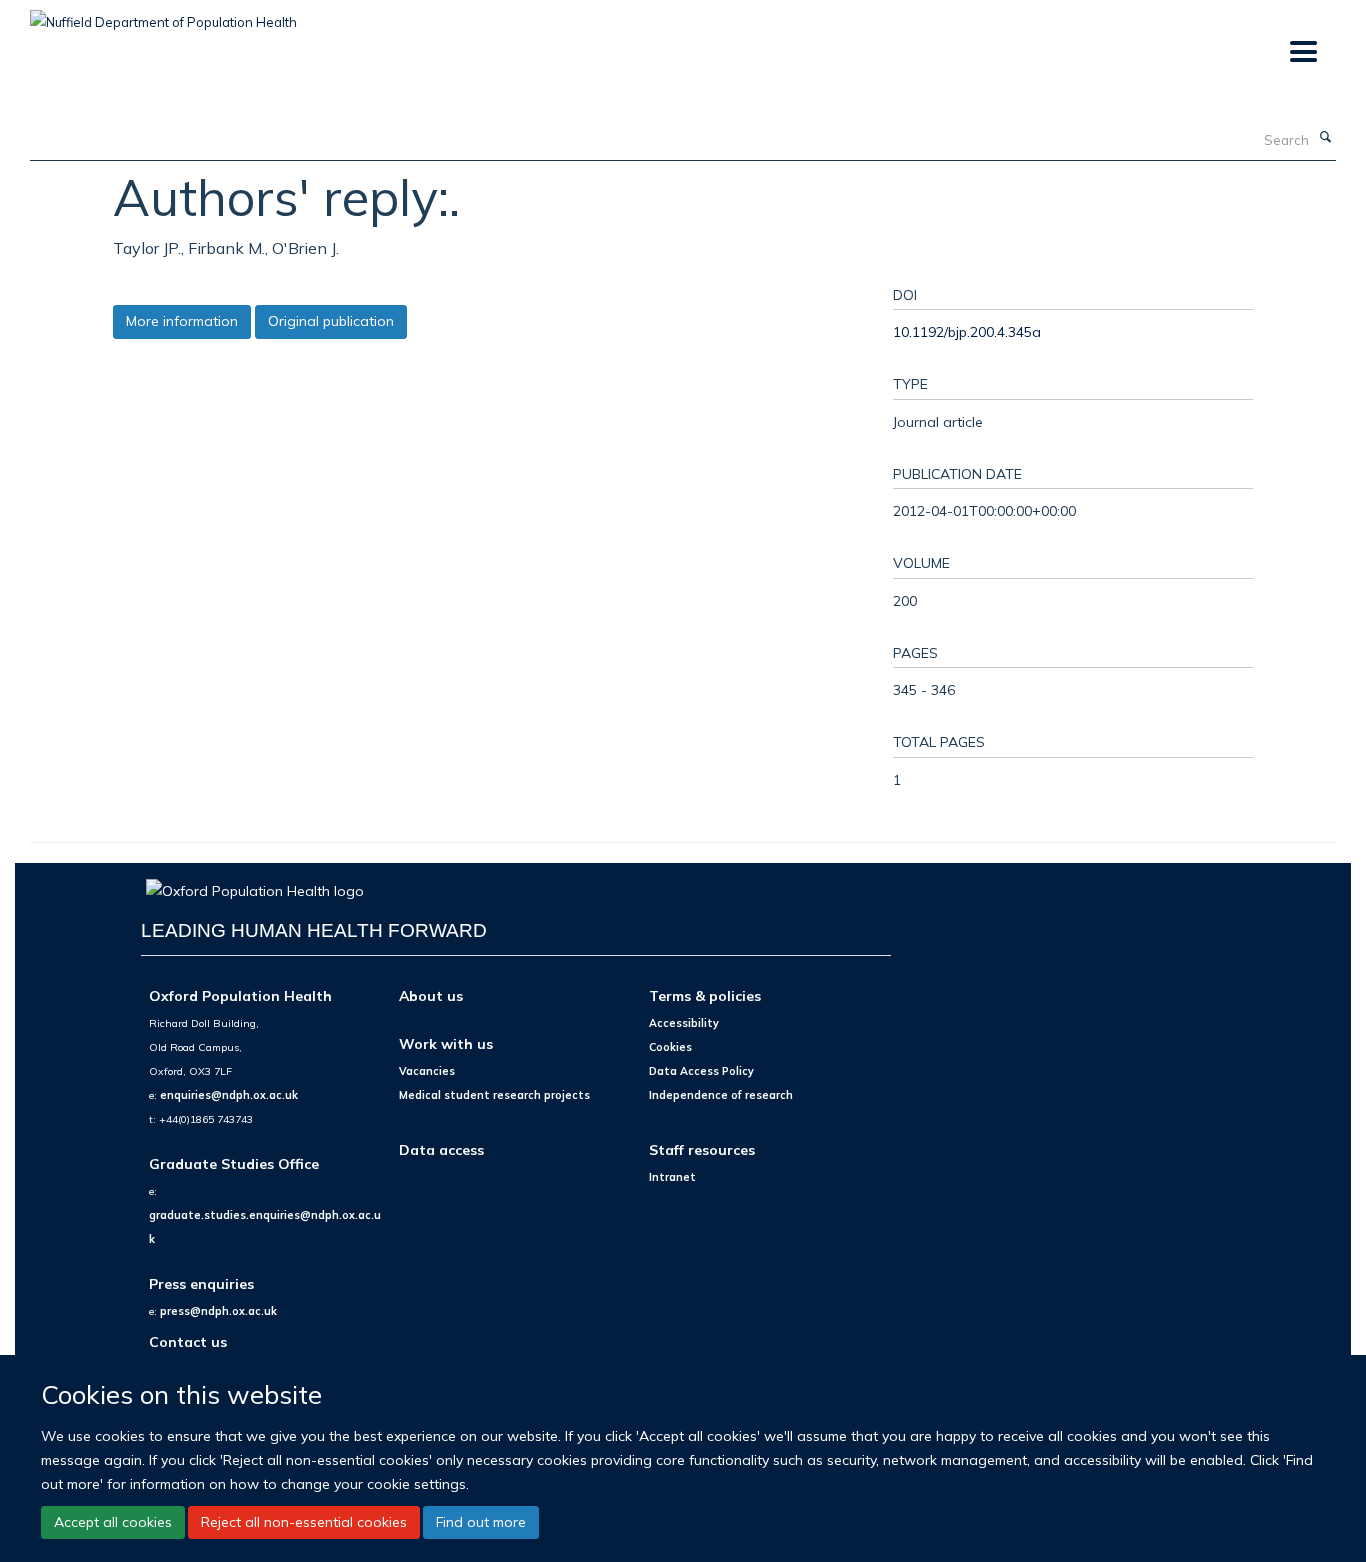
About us (431, 995)
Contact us (188, 1341)
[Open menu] (1302, 52)
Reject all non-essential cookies (304, 1522)
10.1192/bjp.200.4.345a (967, 331)
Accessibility (684, 1023)
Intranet (672, 1177)
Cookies (670, 1047)
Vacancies (427, 1071)
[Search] (1325, 138)
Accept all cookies (113, 1522)
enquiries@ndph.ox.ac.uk (229, 1095)
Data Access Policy (701, 1071)
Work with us (446, 1043)
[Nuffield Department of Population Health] (163, 15)
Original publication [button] (331, 321)
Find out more (481, 1522)
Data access (441, 1149)
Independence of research (721, 1095)
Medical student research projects (494, 1095)
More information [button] (182, 321)
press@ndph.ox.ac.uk (218, 1311)
